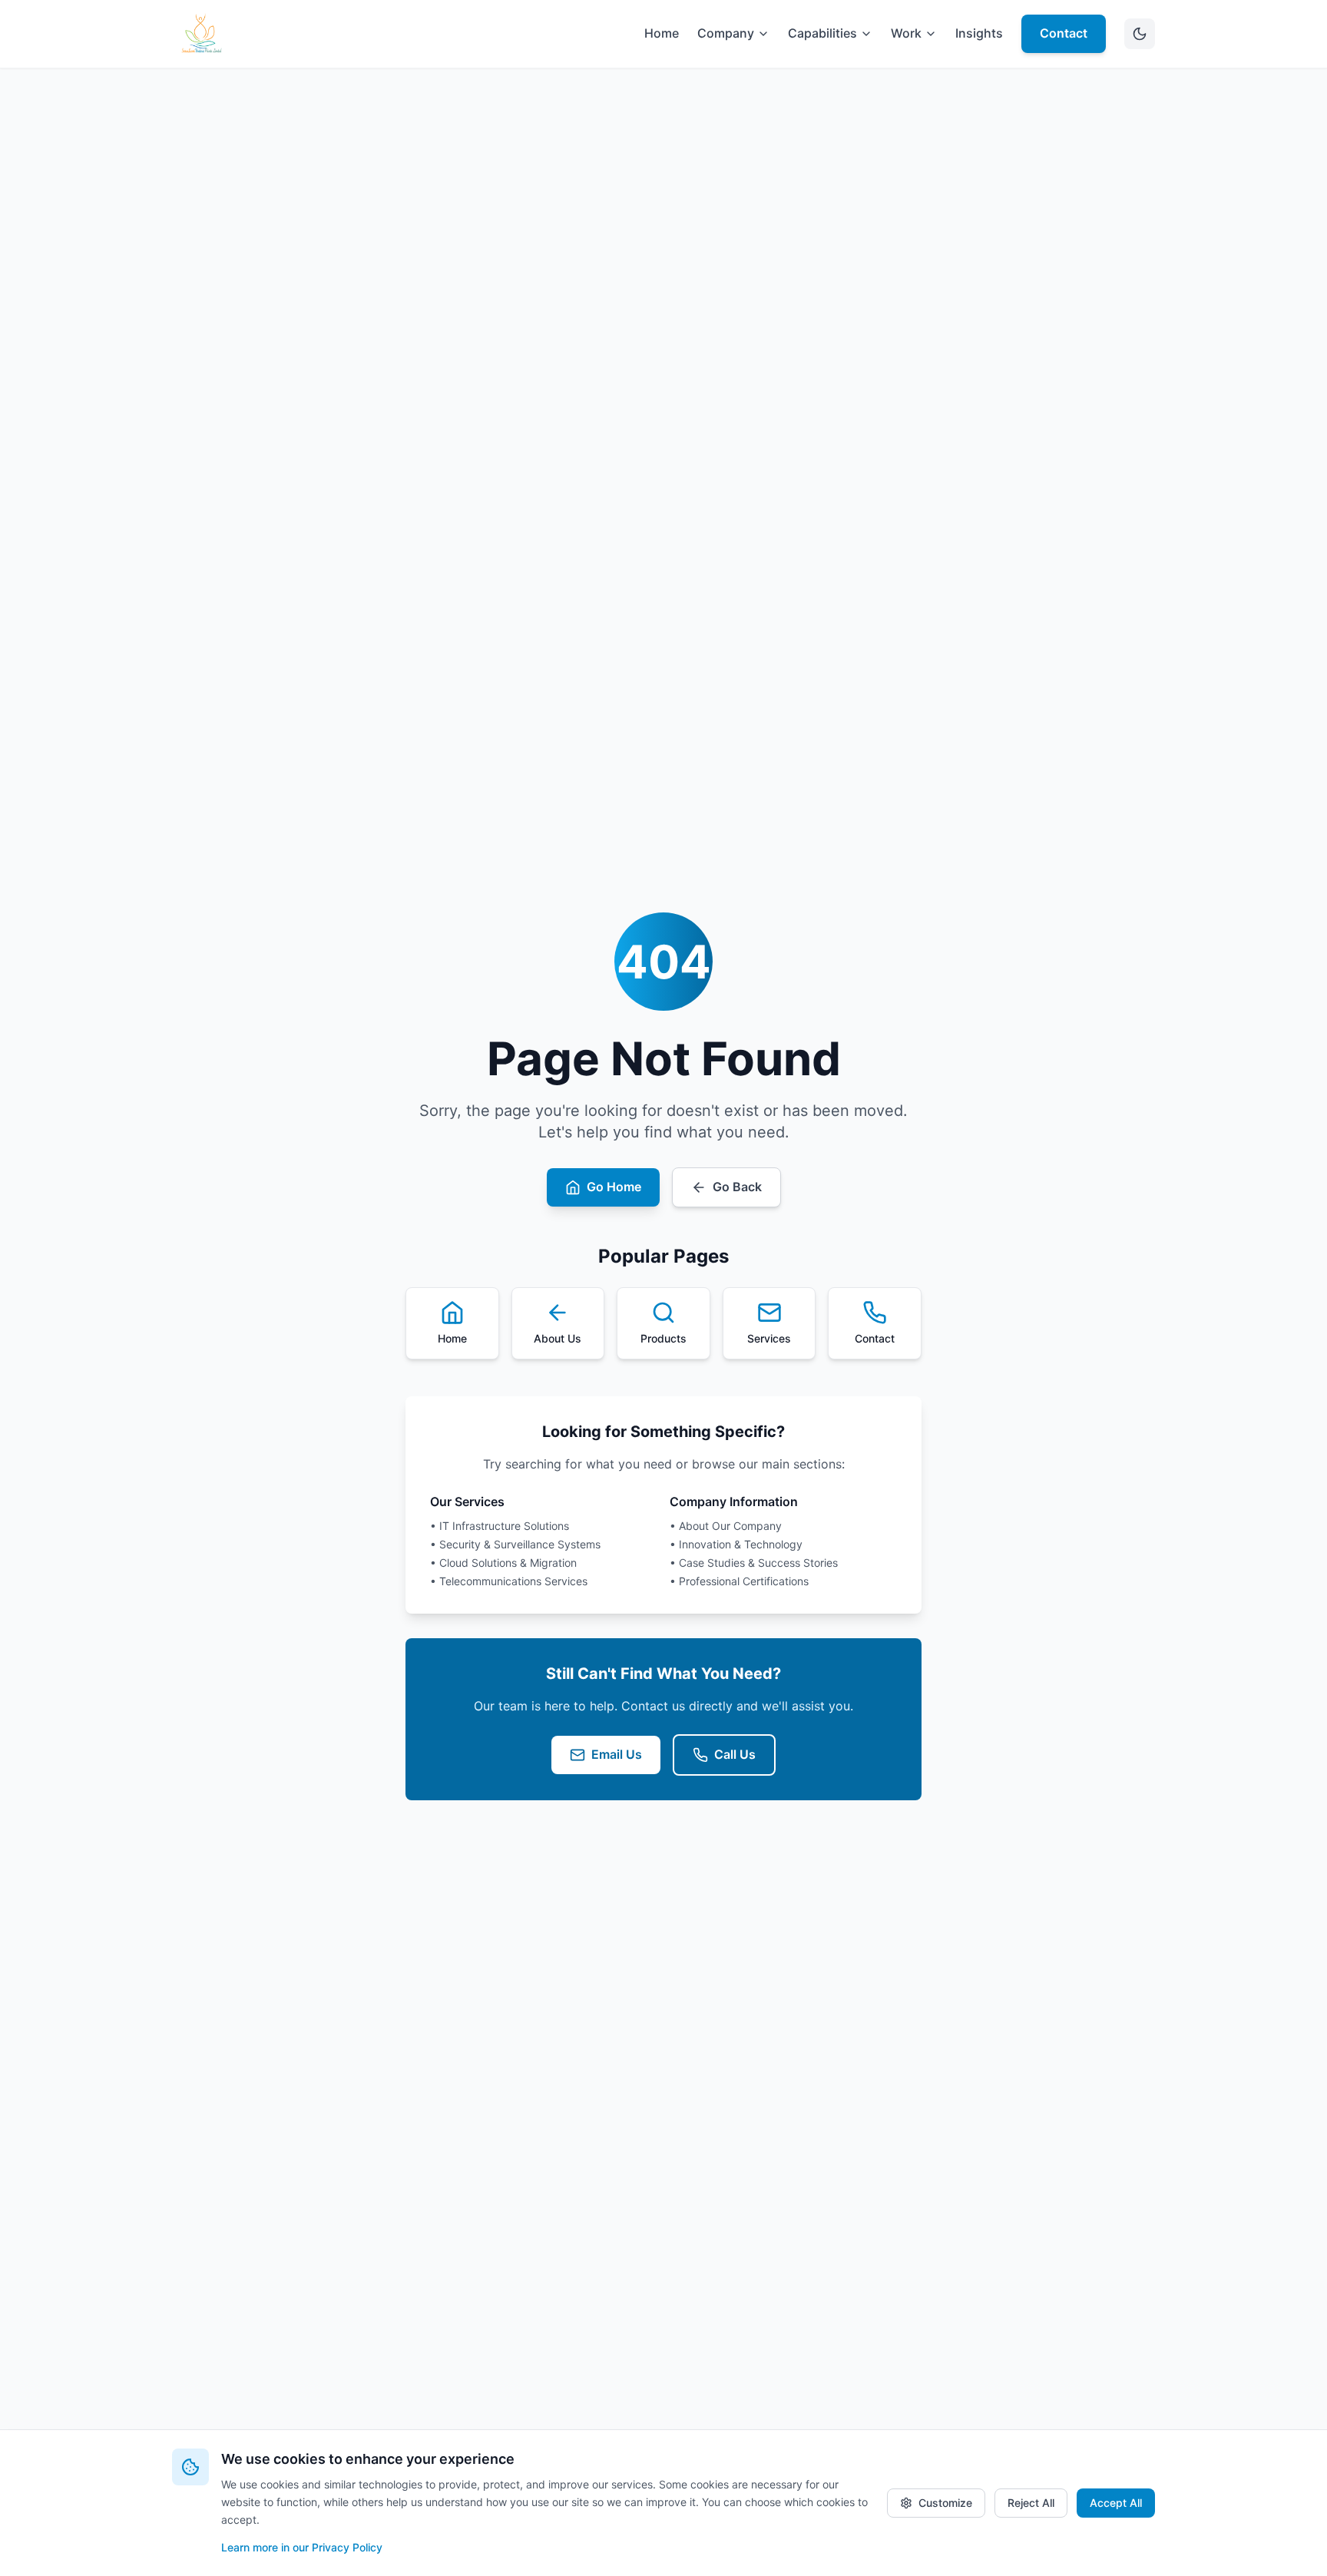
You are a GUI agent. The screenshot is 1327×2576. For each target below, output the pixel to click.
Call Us (735, 1754)
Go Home (614, 1187)
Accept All (1116, 2503)
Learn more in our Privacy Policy (302, 2547)
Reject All (1031, 2503)
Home (662, 33)
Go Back (737, 1187)
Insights (979, 33)
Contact (1064, 33)
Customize (945, 2503)
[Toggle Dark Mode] (1140, 34)
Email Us (617, 1754)
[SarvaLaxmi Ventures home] (201, 34)
